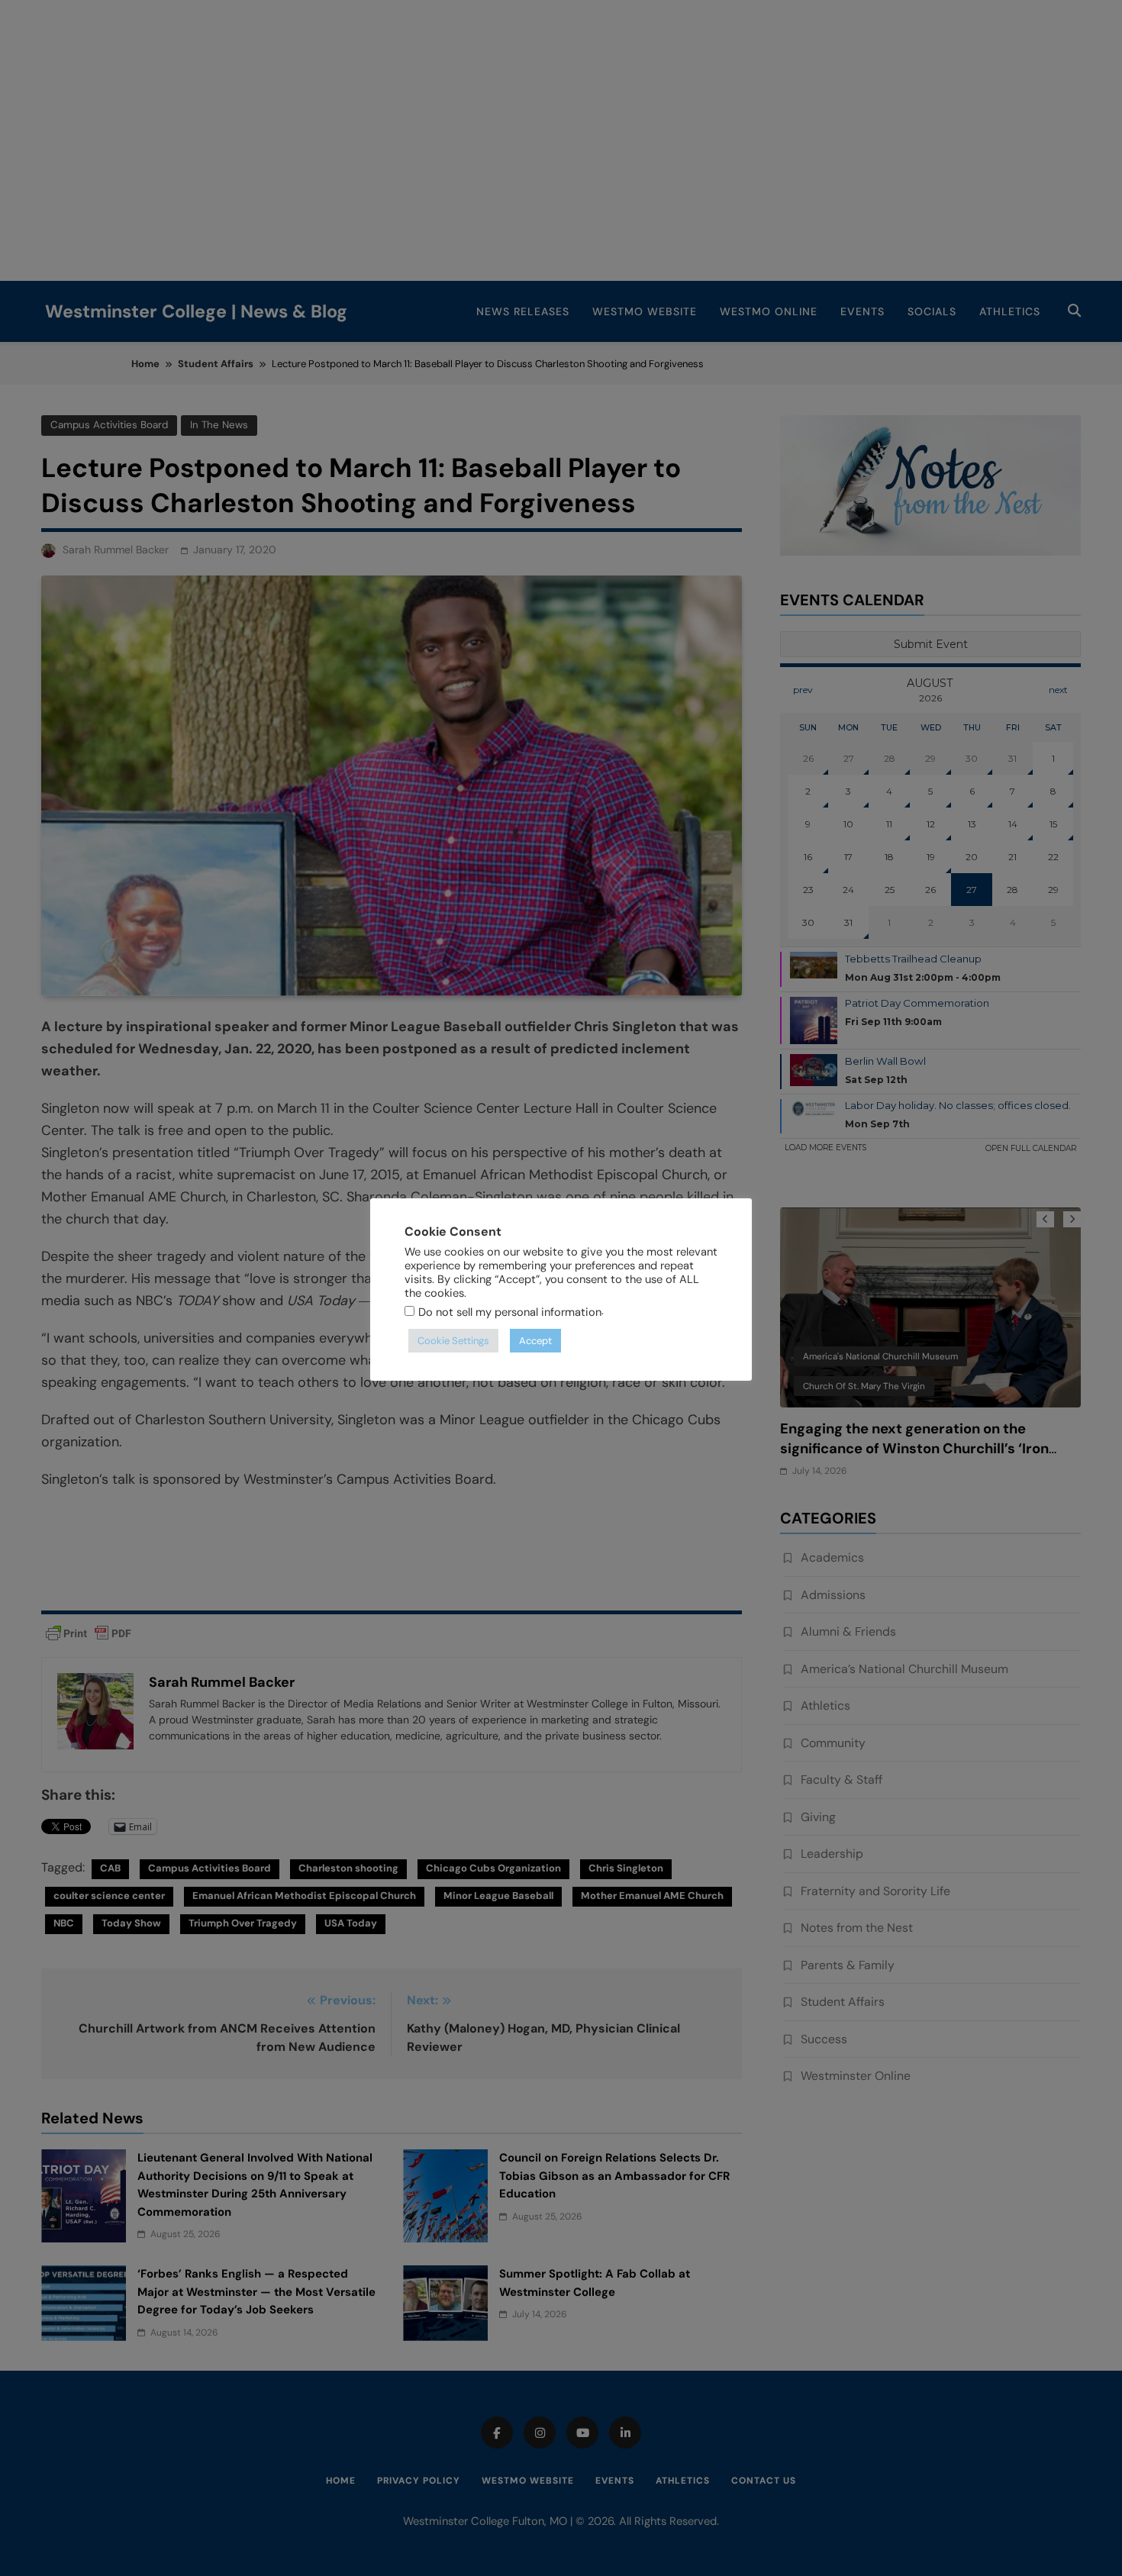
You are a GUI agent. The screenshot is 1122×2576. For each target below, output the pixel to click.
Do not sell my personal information (510, 1312)
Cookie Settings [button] (453, 1341)
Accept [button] (535, 1341)
